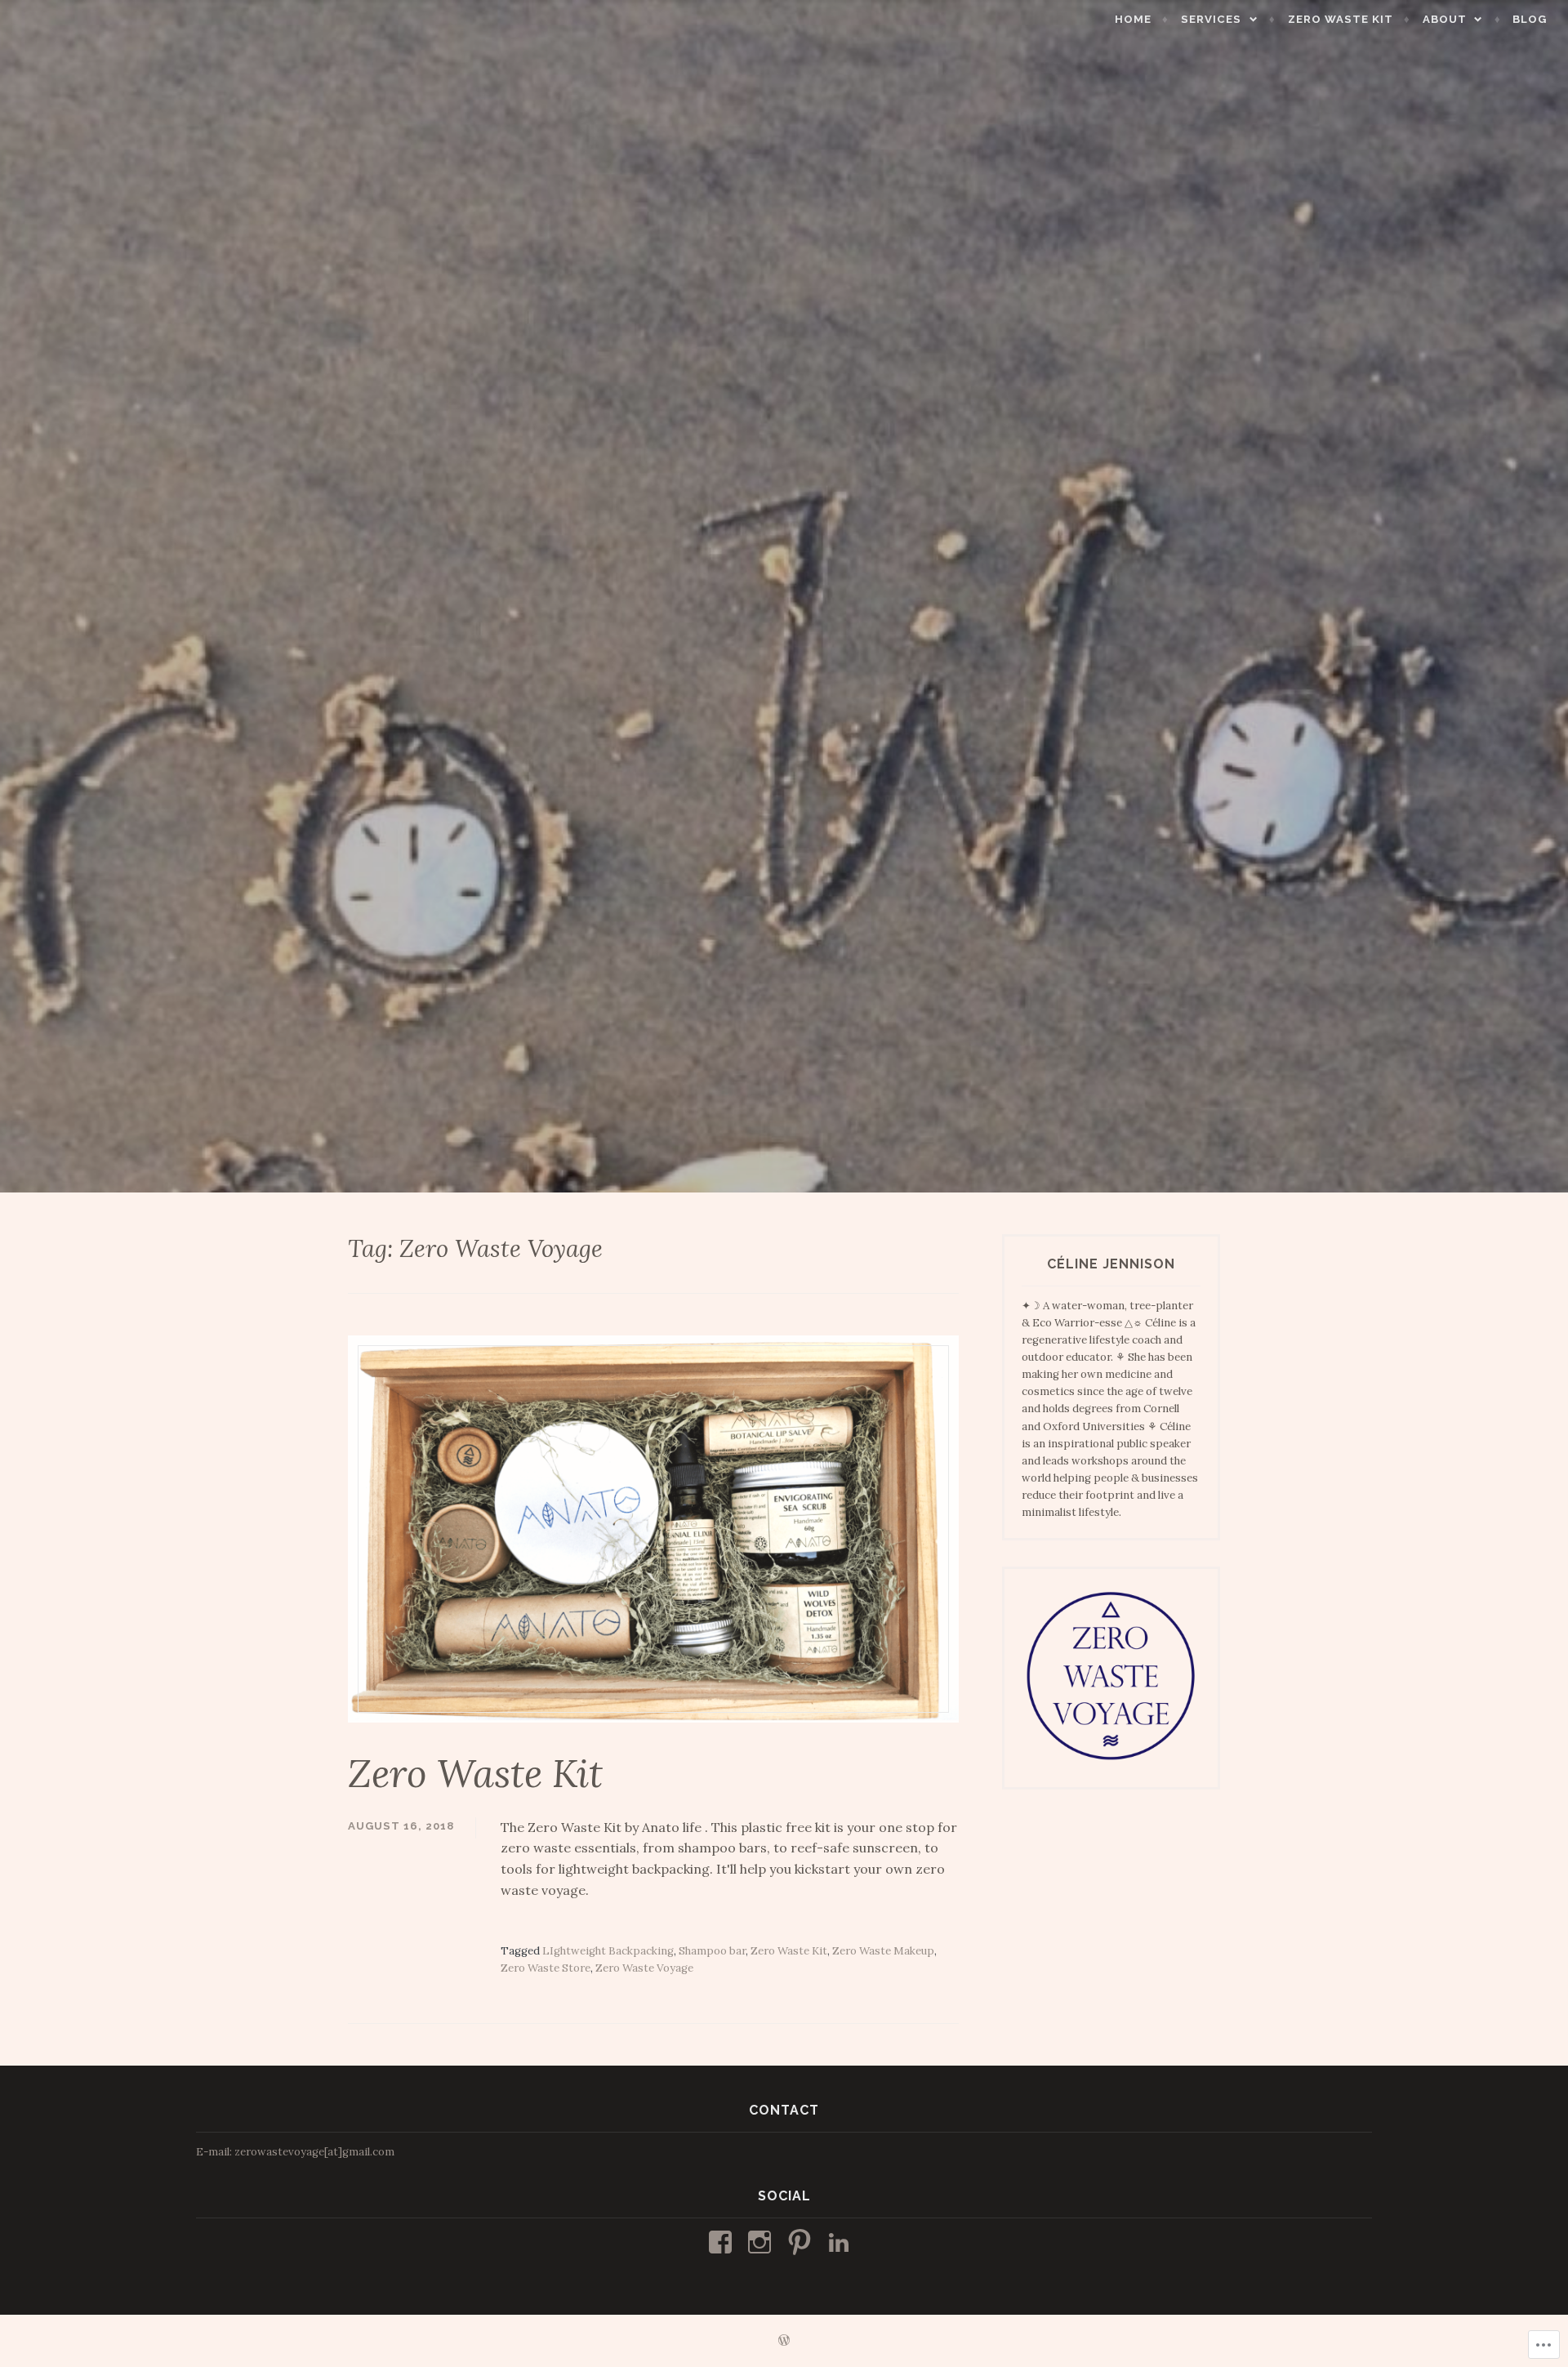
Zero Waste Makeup (883, 1951)
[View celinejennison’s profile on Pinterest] (802, 2242)
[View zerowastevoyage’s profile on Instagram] (762, 2242)
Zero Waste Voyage (644, 1968)
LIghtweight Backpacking (608, 1951)
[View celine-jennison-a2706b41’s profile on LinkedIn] (842, 2242)
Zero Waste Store (546, 1968)
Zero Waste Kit (1341, 19)
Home (1133, 19)
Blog (1530, 19)
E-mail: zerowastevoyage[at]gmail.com (295, 2152)
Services (1211, 19)
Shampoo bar (712, 1951)
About (1445, 19)
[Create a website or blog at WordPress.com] (784, 2341)
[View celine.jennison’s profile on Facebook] (723, 2242)
